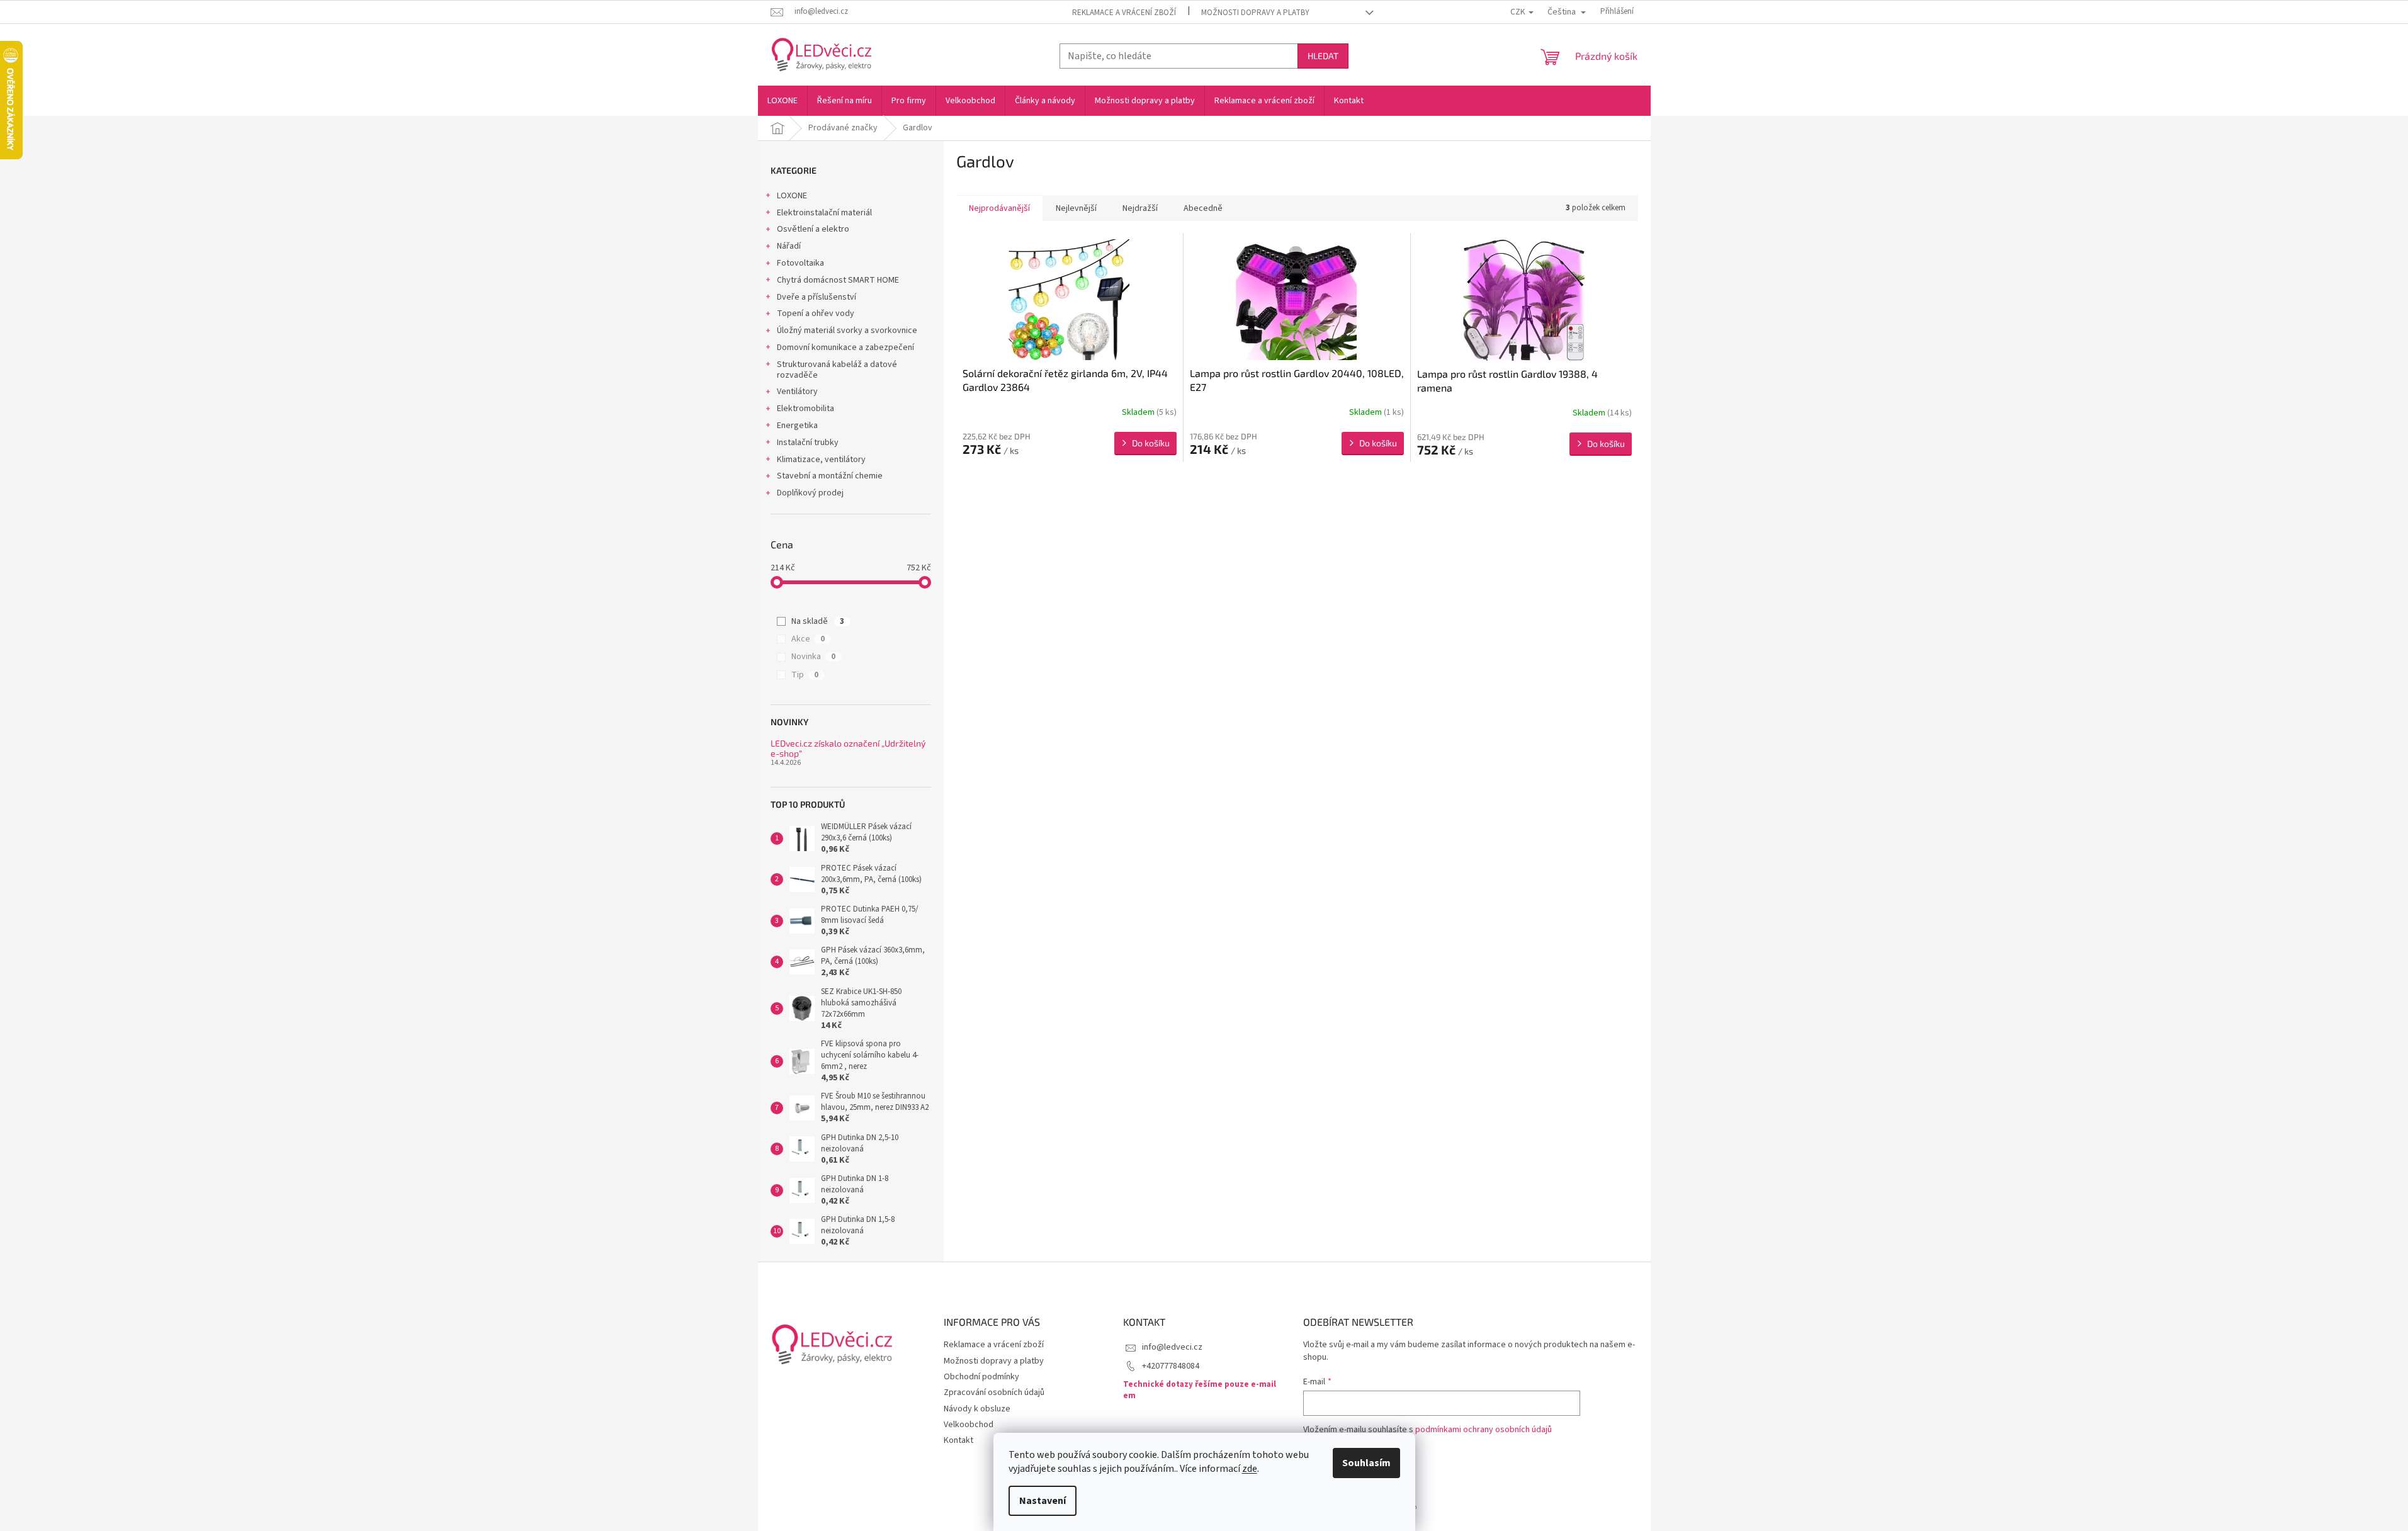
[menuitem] (783, 101)
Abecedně (1203, 208)
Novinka (813, 657)
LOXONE (792, 196)
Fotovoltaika (800, 263)
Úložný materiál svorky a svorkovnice (847, 330)
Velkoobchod (969, 1425)
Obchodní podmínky (981, 1377)
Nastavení (1043, 1501)
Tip (805, 675)
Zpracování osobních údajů (994, 1393)
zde (1250, 1469)
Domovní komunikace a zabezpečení (845, 347)
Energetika (797, 426)
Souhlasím (1366, 1463)
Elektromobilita (805, 409)
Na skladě (818, 621)
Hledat (1323, 56)
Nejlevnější (1076, 208)
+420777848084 (1171, 1366)
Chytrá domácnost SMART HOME (838, 280)
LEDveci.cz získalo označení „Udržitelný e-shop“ (848, 748)
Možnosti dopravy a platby (1255, 13)
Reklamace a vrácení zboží (1124, 13)
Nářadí (789, 246)
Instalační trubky (808, 443)
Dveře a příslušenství (817, 297)
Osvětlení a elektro (813, 229)
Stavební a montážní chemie (830, 476)
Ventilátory (797, 392)
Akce (808, 639)
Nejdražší (1140, 208)
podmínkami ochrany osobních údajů (1484, 1430)
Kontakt (958, 1440)
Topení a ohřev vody (816, 314)
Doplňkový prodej (810, 493)
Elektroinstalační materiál (824, 213)
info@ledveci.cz (1172, 1347)
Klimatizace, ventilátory (821, 460)
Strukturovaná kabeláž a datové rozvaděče (837, 370)
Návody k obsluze (977, 1409)
